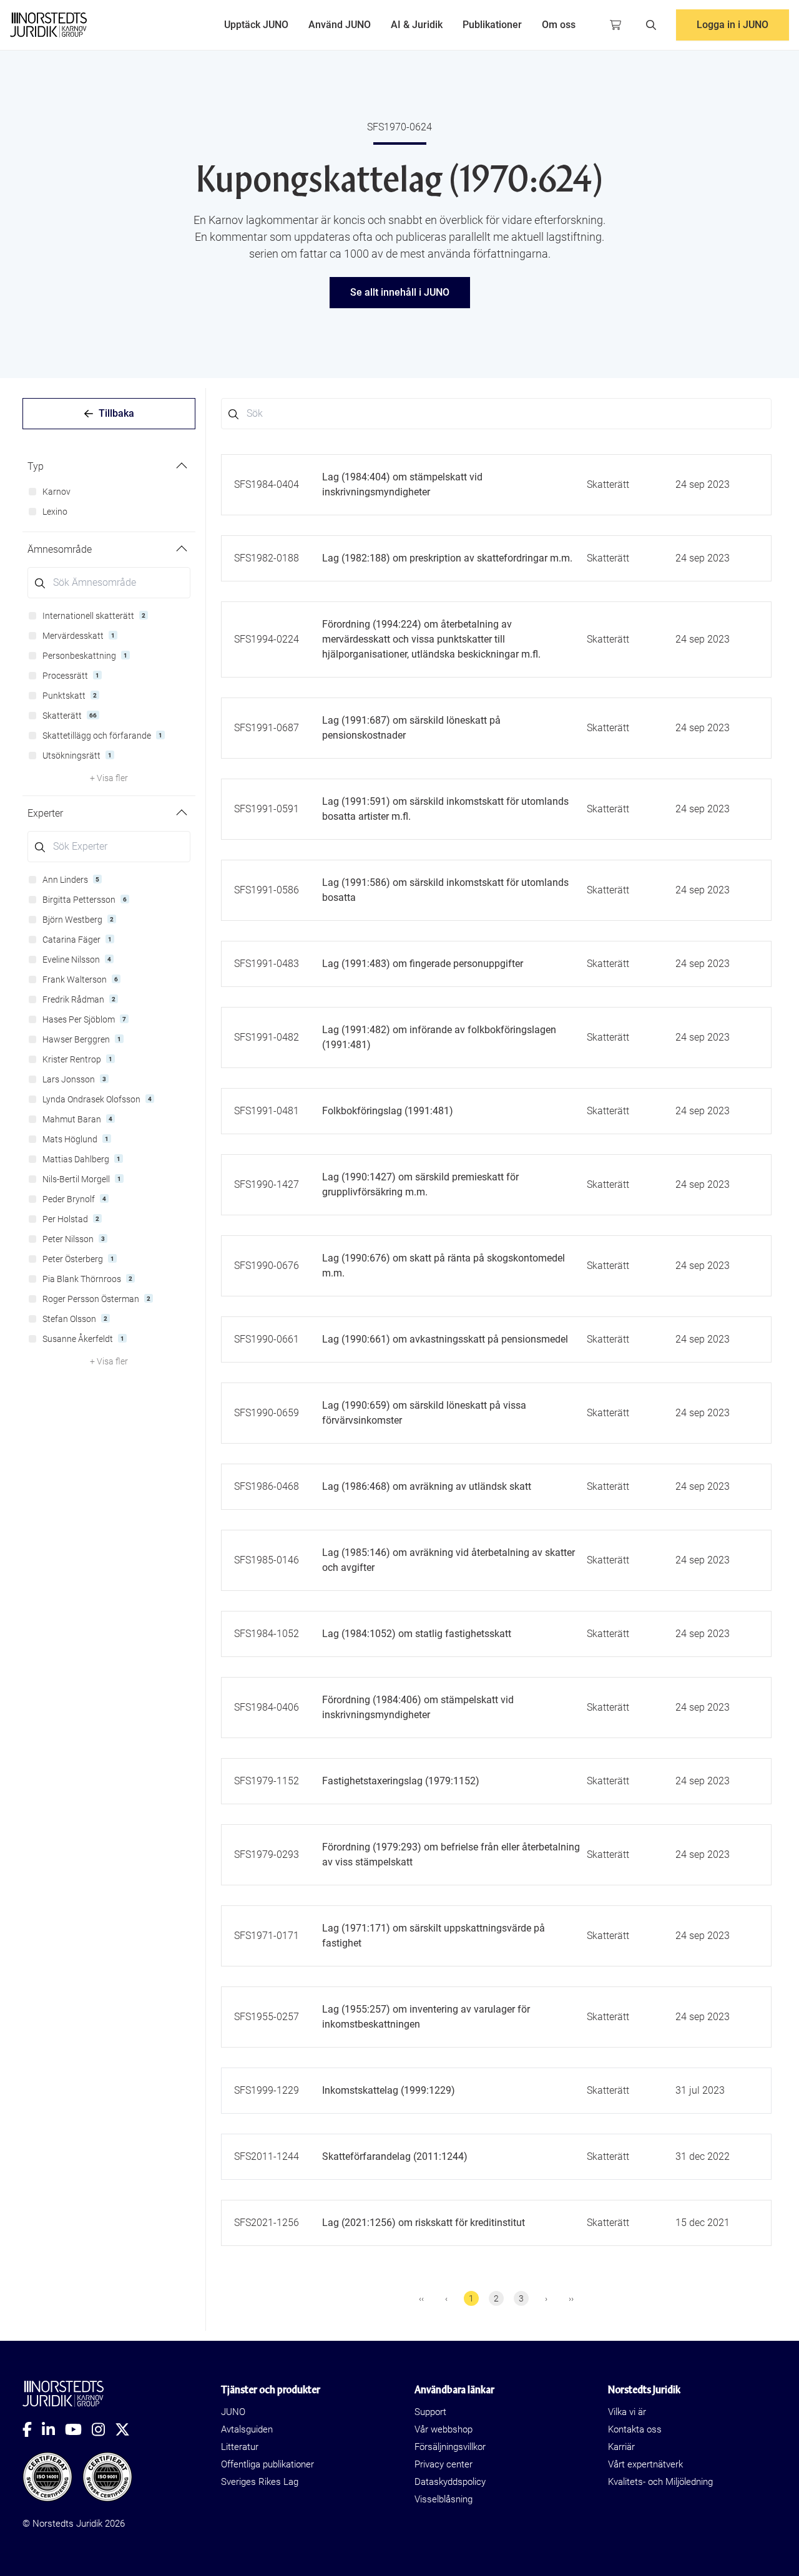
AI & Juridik (417, 25)
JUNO (233, 2412)
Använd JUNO (340, 25)
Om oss (559, 25)
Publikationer (492, 25)
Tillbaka (116, 413)
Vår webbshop (444, 2429)
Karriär (621, 2447)
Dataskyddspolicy (450, 2482)
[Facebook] (32, 2429)
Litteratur (240, 2447)
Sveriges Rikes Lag (260, 2482)
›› (571, 2298)
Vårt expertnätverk (645, 2464)
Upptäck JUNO (256, 25)
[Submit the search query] (40, 583)
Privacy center (444, 2464)
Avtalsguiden (247, 2429)
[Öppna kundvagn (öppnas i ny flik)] (615, 25)
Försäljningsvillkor (450, 2447)
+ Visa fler (109, 778)
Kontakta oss (635, 2429)
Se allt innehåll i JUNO (400, 292)
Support (430, 2412)
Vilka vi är (627, 2412)
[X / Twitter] (127, 2429)
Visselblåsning (444, 2499)
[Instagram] (103, 2429)
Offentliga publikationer (267, 2464)
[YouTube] (78, 2429)
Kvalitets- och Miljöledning (660, 2482)
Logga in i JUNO (733, 25)
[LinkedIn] (53, 2429)
